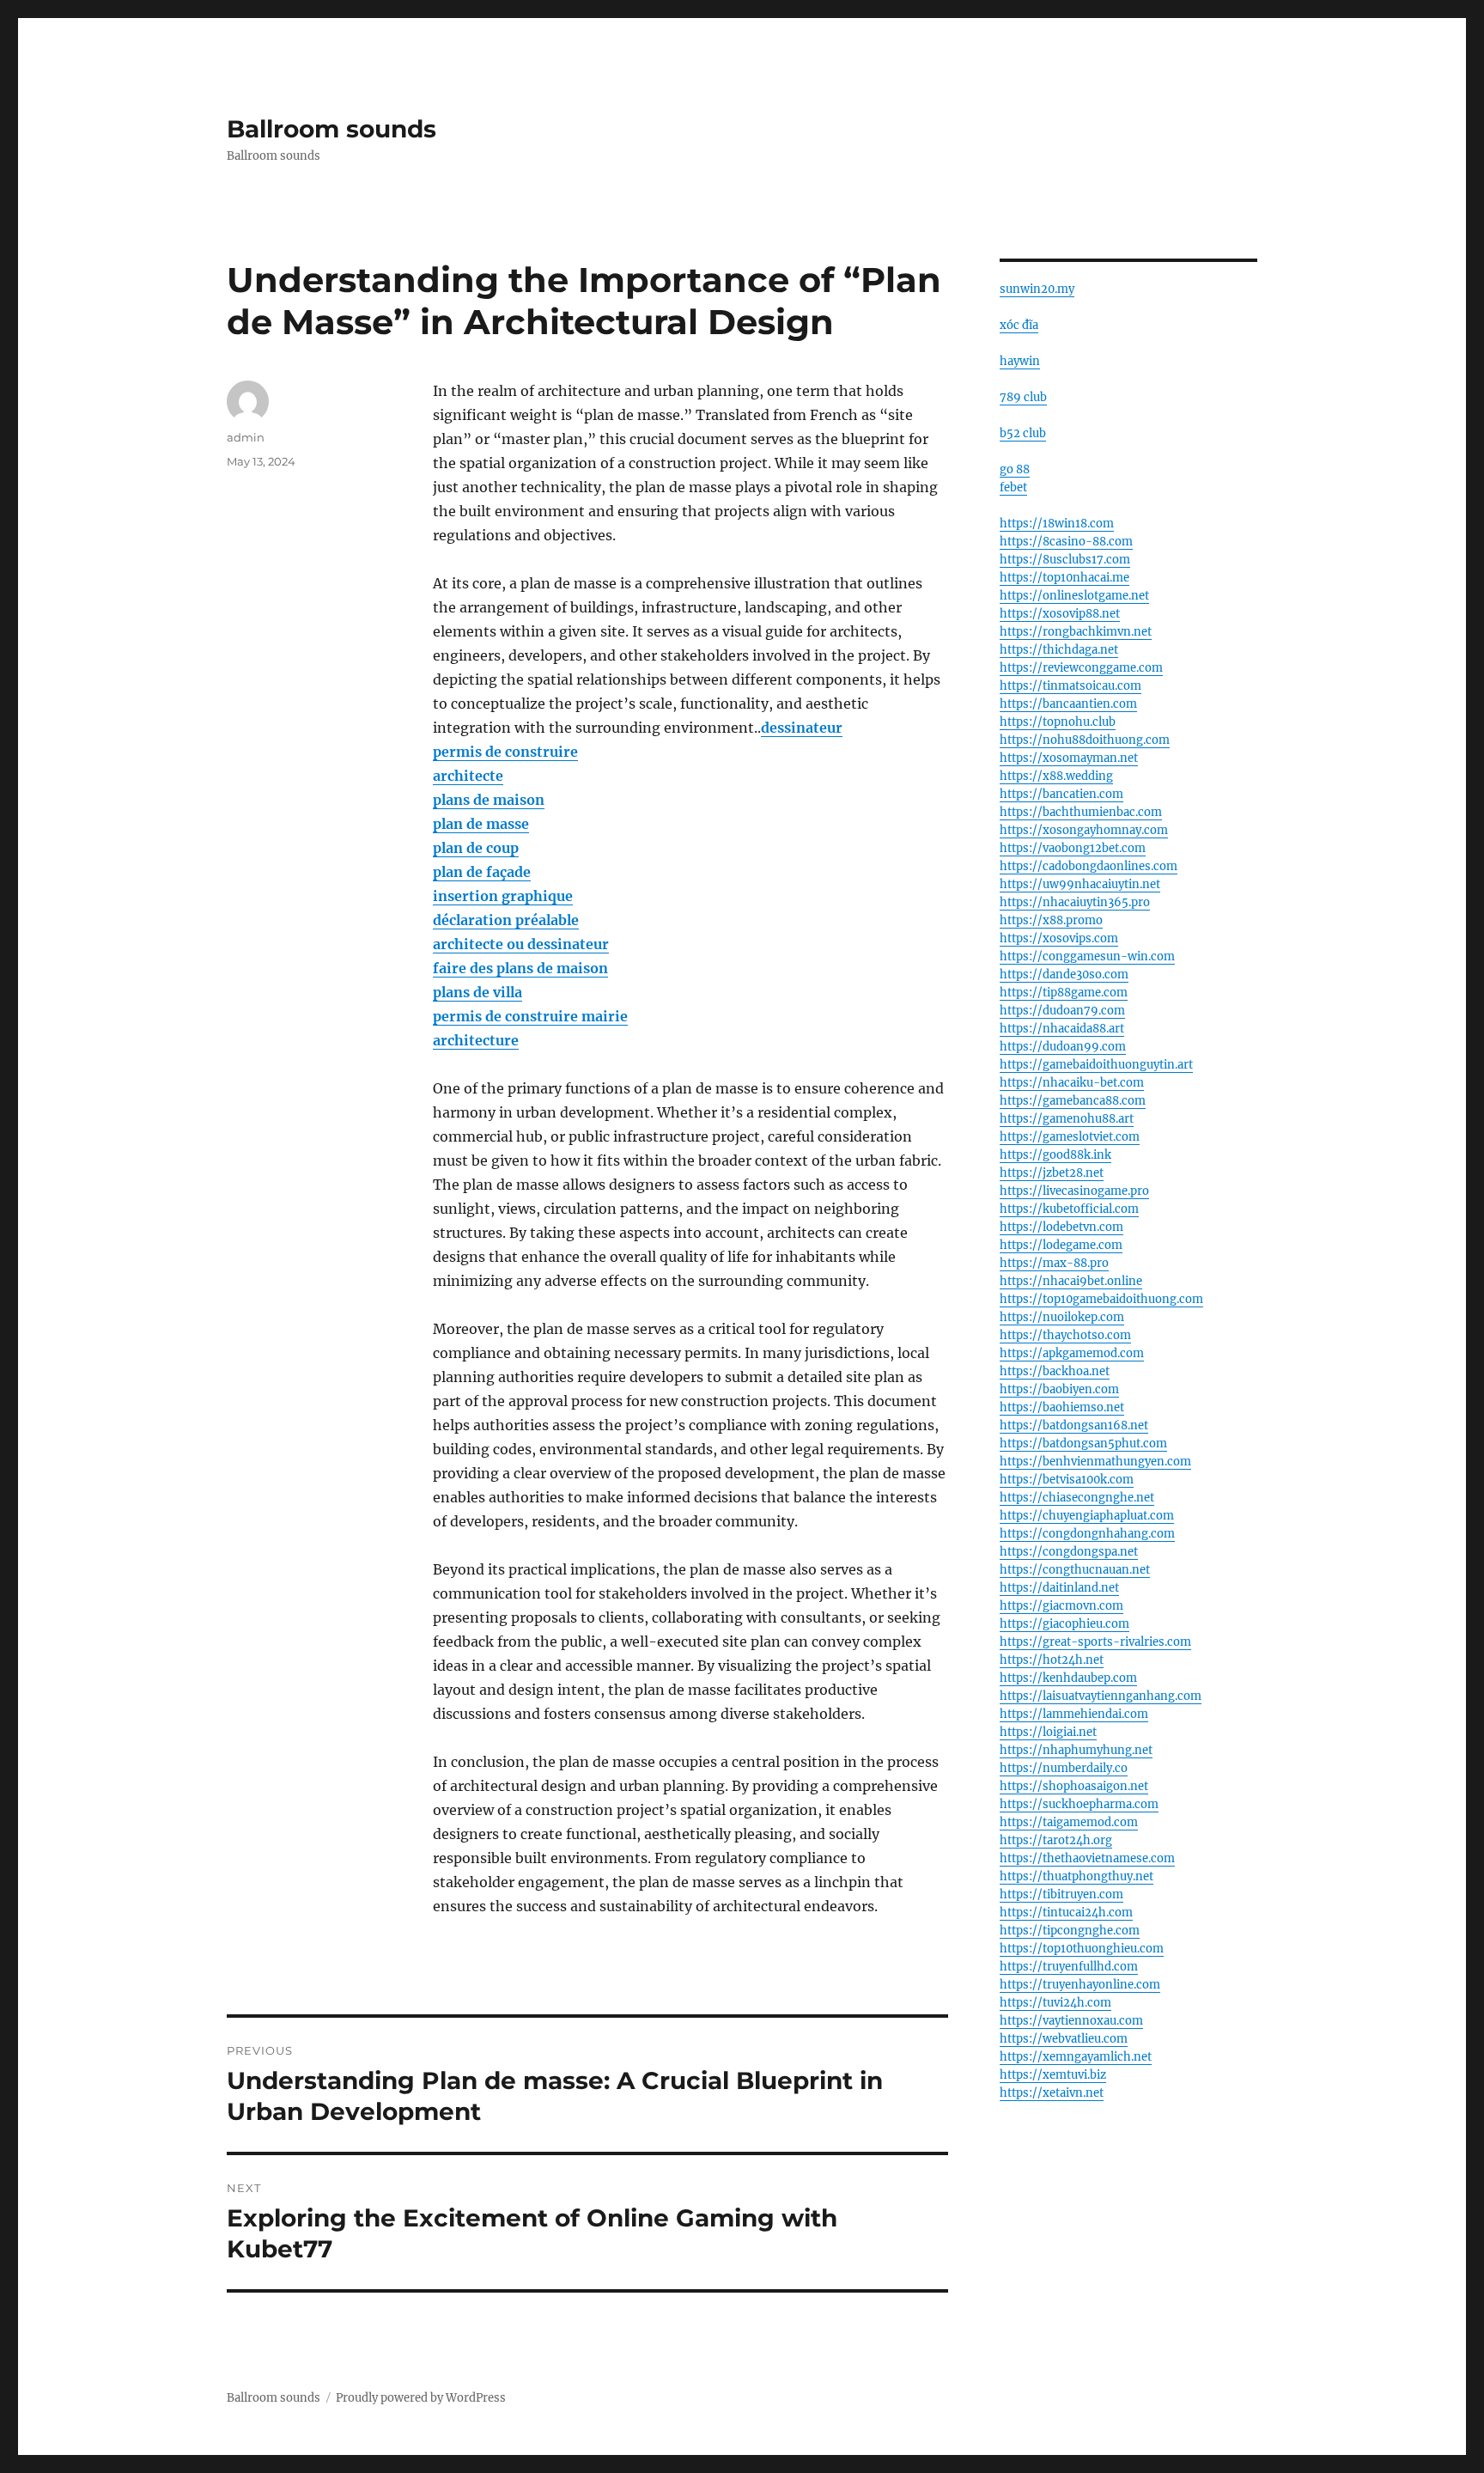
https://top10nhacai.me (1064, 578)
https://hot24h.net (1052, 1660)
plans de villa (477, 992)
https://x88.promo (1051, 920)
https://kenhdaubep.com (1068, 1678)
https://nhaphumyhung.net (1076, 1750)
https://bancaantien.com (1068, 704)
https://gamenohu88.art (1067, 1119)
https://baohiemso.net (1062, 1407)
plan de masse (481, 824)
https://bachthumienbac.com (1081, 812)
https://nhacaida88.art (1062, 1029)
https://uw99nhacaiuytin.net (1080, 884)
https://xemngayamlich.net (1076, 2057)
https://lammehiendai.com (1074, 1714)
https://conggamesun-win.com (1087, 956)
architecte (468, 776)
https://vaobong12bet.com (1073, 848)
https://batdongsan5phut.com (1083, 1444)
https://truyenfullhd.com (1069, 1967)
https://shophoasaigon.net (1074, 1786)
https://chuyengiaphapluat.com (1087, 1516)
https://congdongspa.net (1069, 1552)
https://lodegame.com (1061, 1245)
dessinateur (802, 728)
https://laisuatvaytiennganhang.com (1101, 1696)
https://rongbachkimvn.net (1076, 632)
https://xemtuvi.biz (1053, 2075)
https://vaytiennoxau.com (1071, 2021)
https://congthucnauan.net (1075, 1570)
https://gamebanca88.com (1073, 1101)
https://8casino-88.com (1066, 542)
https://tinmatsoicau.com (1070, 686)
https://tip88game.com (1064, 993)
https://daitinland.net (1059, 1588)
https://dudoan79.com (1062, 1011)
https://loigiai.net (1048, 1732)
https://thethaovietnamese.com (1087, 1858)
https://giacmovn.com (1061, 1606)
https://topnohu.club (1058, 722)
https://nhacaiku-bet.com (1072, 1083)
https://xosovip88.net (1060, 614)
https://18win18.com (1057, 524)
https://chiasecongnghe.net (1077, 1498)
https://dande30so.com (1064, 975)
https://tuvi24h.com (1055, 2003)
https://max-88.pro (1054, 1263)
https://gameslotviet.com (1070, 1137)
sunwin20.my (1037, 289)
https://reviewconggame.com (1081, 668)
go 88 (1015, 469)
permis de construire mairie (530, 1016)
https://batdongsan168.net (1074, 1425)
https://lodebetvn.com (1061, 1227)
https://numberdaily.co (1064, 1768)
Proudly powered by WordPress (421, 2398)
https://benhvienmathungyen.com (1095, 1462)
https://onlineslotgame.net (1074, 596)
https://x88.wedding (1056, 776)
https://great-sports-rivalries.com (1095, 1642)
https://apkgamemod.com (1072, 1353)
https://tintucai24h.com (1066, 1913)
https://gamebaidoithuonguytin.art (1096, 1065)
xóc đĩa (1019, 325)
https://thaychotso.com (1065, 1335)
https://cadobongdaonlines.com (1089, 866)
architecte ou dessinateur (521, 944)
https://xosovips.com (1059, 938)
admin (246, 437)
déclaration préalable (506, 920)
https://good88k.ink (1055, 1155)
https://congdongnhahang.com (1087, 1534)
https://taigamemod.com (1069, 1822)
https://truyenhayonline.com (1080, 1985)
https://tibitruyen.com (1061, 1894)
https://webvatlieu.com (1064, 2039)
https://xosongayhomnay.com (1084, 830)
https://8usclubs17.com (1065, 560)
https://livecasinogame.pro (1074, 1191)
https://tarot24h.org (1056, 1840)
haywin (1020, 361)
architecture (476, 1040)
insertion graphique (503, 896)
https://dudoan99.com (1063, 1047)
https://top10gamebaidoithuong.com (1101, 1299)
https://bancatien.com (1061, 794)
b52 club (1023, 433)
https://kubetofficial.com (1069, 1209)
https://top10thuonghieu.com (1082, 1949)
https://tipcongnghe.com (1070, 1931)
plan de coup (476, 848)
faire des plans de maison (520, 968)
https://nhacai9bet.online (1071, 1281)
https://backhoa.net (1055, 1371)
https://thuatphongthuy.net (1077, 1876)
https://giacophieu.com (1064, 1624)
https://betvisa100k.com (1067, 1480)
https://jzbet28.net (1052, 1173)
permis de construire (505, 752)
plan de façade (482, 872)
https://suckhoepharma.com (1079, 1804)
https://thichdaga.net (1059, 650)
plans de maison (489, 800)
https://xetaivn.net (1052, 2093)
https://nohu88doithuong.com (1085, 740)
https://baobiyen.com (1059, 1389)
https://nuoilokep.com (1062, 1317)
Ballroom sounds (331, 129)
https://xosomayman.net (1069, 758)
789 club (1023, 397)
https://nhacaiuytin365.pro (1075, 902)
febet (1013, 487)
